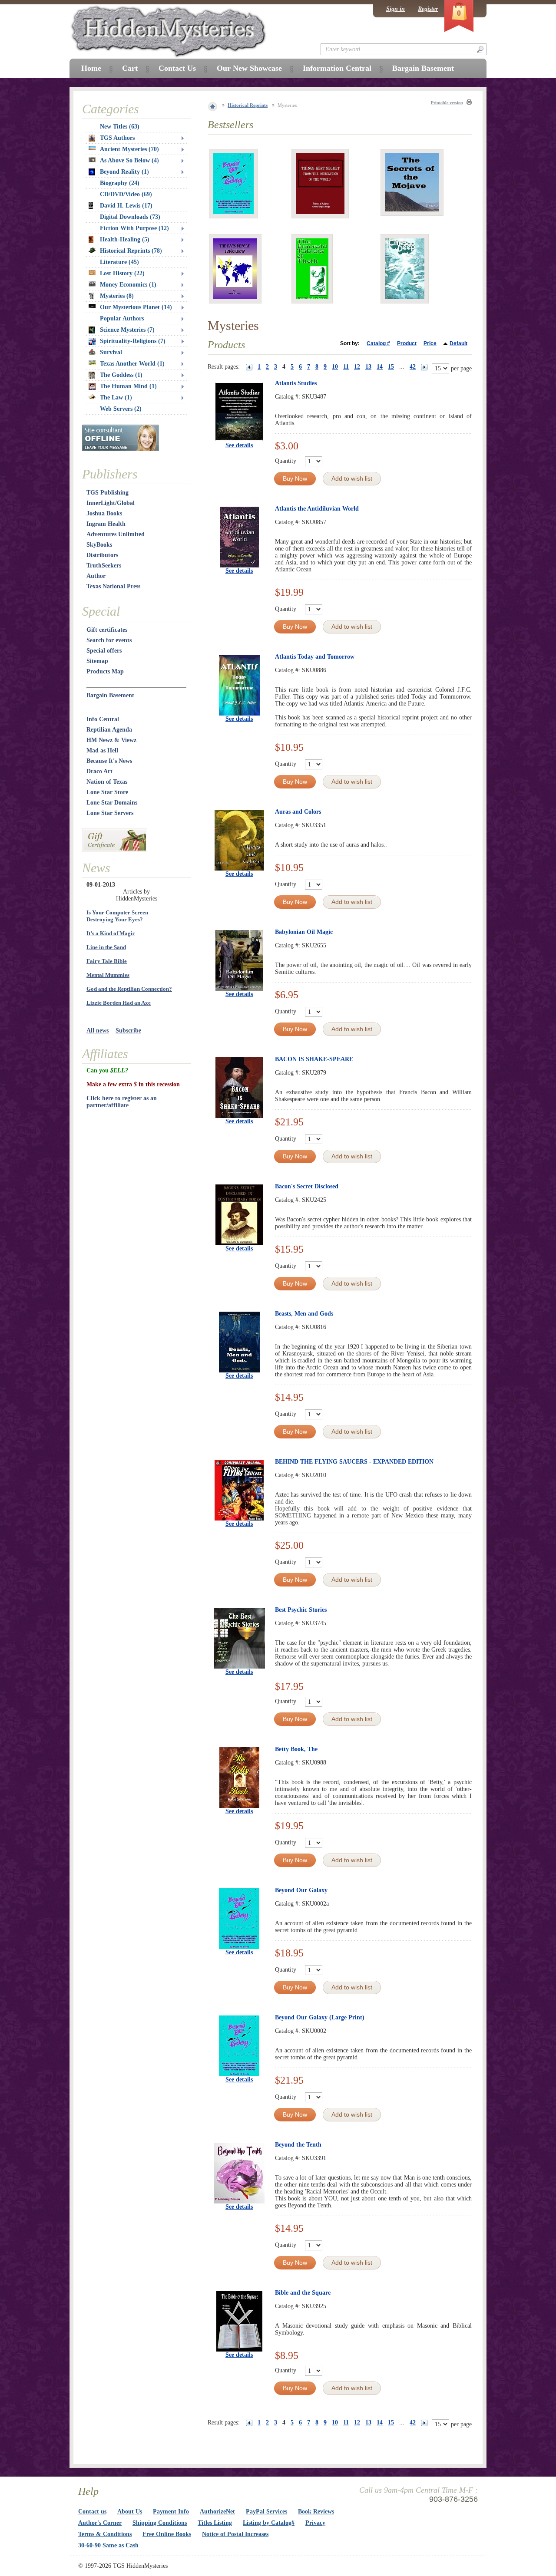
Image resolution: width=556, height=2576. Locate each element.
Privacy (315, 2523)
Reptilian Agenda (109, 730)
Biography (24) (120, 183)
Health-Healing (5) (125, 239)
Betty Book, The (296, 1749)
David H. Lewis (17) (126, 206)
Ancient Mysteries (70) (129, 149)
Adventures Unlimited (116, 534)
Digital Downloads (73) (130, 217)
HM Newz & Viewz (111, 740)
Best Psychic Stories (301, 1610)
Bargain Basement (110, 695)
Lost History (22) (122, 273)
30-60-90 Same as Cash (108, 2545)
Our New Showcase (249, 68)
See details (239, 445)
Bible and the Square (303, 2293)
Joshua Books (104, 513)
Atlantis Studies (296, 383)
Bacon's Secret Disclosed (307, 1186)
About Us (130, 2512)
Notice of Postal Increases (235, 2534)
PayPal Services (266, 2512)
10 (335, 367)
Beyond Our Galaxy (301, 1890)
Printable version (447, 103)
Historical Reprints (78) (131, 251)
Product (407, 343)
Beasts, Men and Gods (304, 1314)
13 (368, 367)
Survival (111, 352)
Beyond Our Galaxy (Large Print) (320, 2017)
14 (380, 367)
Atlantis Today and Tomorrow (315, 657)
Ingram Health (106, 524)
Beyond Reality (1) (124, 172)
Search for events (109, 640)
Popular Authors (122, 318)
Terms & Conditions (105, 2534)
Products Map (105, 671)
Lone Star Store (107, 792)
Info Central (103, 719)
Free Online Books (167, 2534)
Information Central (337, 68)
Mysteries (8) (117, 296)
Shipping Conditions (160, 2523)
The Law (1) (116, 397)
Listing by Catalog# (269, 2523)
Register (428, 9)
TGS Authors (117, 138)
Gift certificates (107, 630)
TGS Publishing (108, 493)
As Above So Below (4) (129, 160)
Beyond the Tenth (298, 2145)
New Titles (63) (120, 127)
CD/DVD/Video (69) (126, 194)
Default (458, 343)
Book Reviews (316, 2512)
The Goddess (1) (121, 375)
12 (357, 367)
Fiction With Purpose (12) (134, 228)
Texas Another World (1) (132, 364)
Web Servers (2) (121, 409)
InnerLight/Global (111, 503)
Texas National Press (113, 586)
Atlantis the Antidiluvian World (317, 509)
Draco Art (99, 771)
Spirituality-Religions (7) (133, 341)
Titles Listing (215, 2523)
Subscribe (128, 1031)
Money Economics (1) (128, 285)
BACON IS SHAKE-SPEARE (314, 1059)
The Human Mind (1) (128, 386)
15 (391, 367)
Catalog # (378, 343)
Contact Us (177, 68)
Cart (130, 68)
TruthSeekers (104, 566)
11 (346, 367)
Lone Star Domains (112, 803)
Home (91, 68)
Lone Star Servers (110, 813)
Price (430, 343)
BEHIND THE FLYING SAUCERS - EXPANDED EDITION (354, 1462)
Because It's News (109, 761)
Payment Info (171, 2512)
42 (413, 367)
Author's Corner (100, 2523)
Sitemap (97, 661)
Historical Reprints (248, 105)
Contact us (92, 2512)
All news (98, 1031)
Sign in (395, 9)
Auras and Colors (298, 812)
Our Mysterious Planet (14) (136, 307)
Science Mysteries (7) (127, 330)
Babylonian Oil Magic (304, 932)
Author (96, 576)
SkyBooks (99, 545)
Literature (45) (119, 262)
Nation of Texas (107, 782)
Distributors (102, 555)
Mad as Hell (102, 750)
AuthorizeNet (217, 2512)
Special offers (104, 651)
